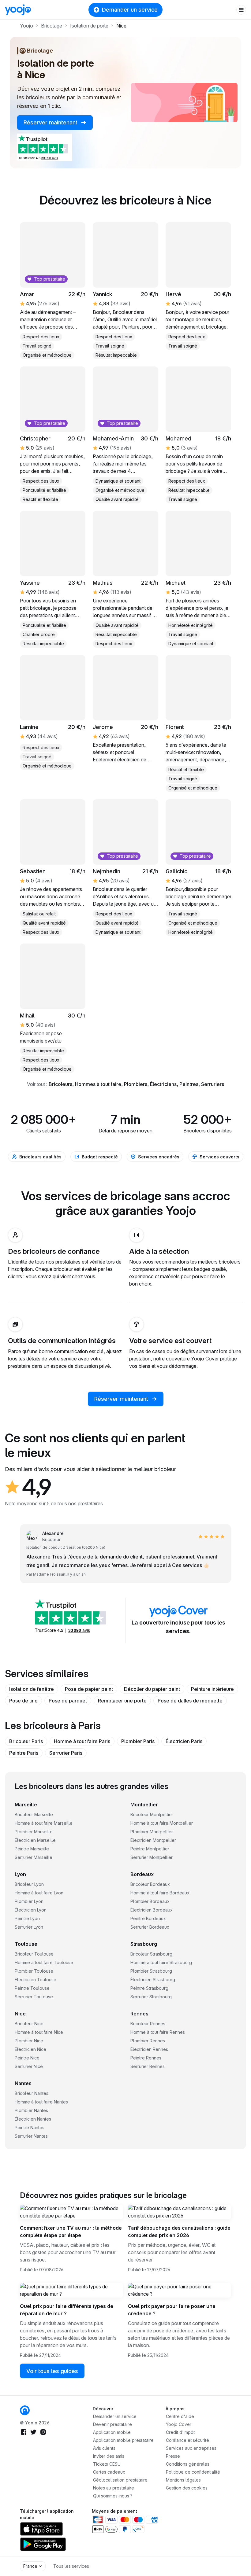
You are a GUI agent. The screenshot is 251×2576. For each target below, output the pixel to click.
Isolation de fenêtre (32, 1689)
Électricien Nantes (33, 2119)
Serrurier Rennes (148, 2066)
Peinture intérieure (212, 1689)
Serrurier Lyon (29, 1927)
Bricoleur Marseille (34, 1814)
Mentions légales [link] (183, 2480)
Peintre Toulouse (32, 1988)
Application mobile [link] (112, 2432)
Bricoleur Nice (29, 2024)
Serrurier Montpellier (152, 1857)
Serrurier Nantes (31, 2136)
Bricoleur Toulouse (34, 1954)
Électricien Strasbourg (153, 1980)
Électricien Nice (30, 2049)
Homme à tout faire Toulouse (44, 1962)
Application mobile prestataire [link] (123, 2440)
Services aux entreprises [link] (191, 2448)
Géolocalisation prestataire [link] (120, 2480)
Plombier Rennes (148, 2041)
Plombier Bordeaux (150, 1901)
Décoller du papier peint (152, 1689)
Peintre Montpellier (150, 1849)
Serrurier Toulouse (34, 1997)
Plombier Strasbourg (151, 1971)
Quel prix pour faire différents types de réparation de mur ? (67, 2310)
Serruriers (213, 1084)
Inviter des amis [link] (109, 2456)
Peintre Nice (27, 2058)
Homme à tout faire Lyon (39, 1893)
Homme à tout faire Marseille (44, 1823)
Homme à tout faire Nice (39, 2032)
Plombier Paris (138, 1741)
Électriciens (163, 1084)
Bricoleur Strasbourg (151, 1954)
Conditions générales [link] (188, 2464)
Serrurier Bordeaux (150, 1927)
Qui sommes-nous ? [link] (113, 2496)
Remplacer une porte (122, 1701)
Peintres (189, 1084)
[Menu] (241, 10)
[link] (25, 2410)
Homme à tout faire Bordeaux (160, 1893)
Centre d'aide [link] (180, 2416)
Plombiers (136, 1084)
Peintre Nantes (30, 2127)
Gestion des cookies (187, 2488)
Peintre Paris (24, 1753)
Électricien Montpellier (153, 1840)
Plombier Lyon (29, 1901)
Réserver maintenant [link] (51, 122)
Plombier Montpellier (152, 1832)
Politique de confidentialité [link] (193, 2472)
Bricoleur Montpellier (152, 1814)
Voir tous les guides (52, 2371)
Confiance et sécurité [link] (187, 2440)
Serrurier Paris (66, 1753)
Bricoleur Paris (26, 1741)
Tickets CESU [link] (107, 2464)
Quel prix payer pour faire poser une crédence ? (172, 2310)
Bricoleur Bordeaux (150, 1884)
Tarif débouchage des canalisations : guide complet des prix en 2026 (179, 2232)
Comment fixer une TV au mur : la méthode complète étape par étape (71, 2232)
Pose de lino (23, 1701)
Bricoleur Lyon (29, 1884)
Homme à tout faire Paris (82, 1741)
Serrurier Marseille (34, 1857)
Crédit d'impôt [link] (180, 2432)
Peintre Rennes (146, 2058)
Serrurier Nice (29, 2066)
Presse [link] (173, 2456)
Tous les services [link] (71, 2566)
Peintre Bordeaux (148, 1918)
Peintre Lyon (27, 1918)
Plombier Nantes (31, 2110)
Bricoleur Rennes (148, 2024)
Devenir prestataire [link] (112, 2424)
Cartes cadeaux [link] (109, 2472)
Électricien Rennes (149, 2049)
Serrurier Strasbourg (151, 1997)
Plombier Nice (29, 2041)
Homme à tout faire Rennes (158, 2032)
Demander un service (130, 10)
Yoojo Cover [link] (179, 2424)
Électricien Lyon (31, 1910)
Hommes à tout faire (98, 1084)
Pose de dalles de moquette (190, 1701)
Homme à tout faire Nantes (41, 2102)
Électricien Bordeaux (152, 1910)
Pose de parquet (68, 1701)
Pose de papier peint (89, 1689)
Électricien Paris (184, 1741)
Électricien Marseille (35, 1840)
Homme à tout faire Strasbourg (161, 1962)
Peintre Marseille (32, 1849)
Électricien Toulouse (36, 1980)
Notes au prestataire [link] (114, 2488)
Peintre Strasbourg (149, 1988)
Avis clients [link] (104, 2448)
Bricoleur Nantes (32, 2093)
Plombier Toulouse (34, 1971)
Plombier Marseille (34, 1832)
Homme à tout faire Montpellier (162, 1823)
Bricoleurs (60, 1084)
